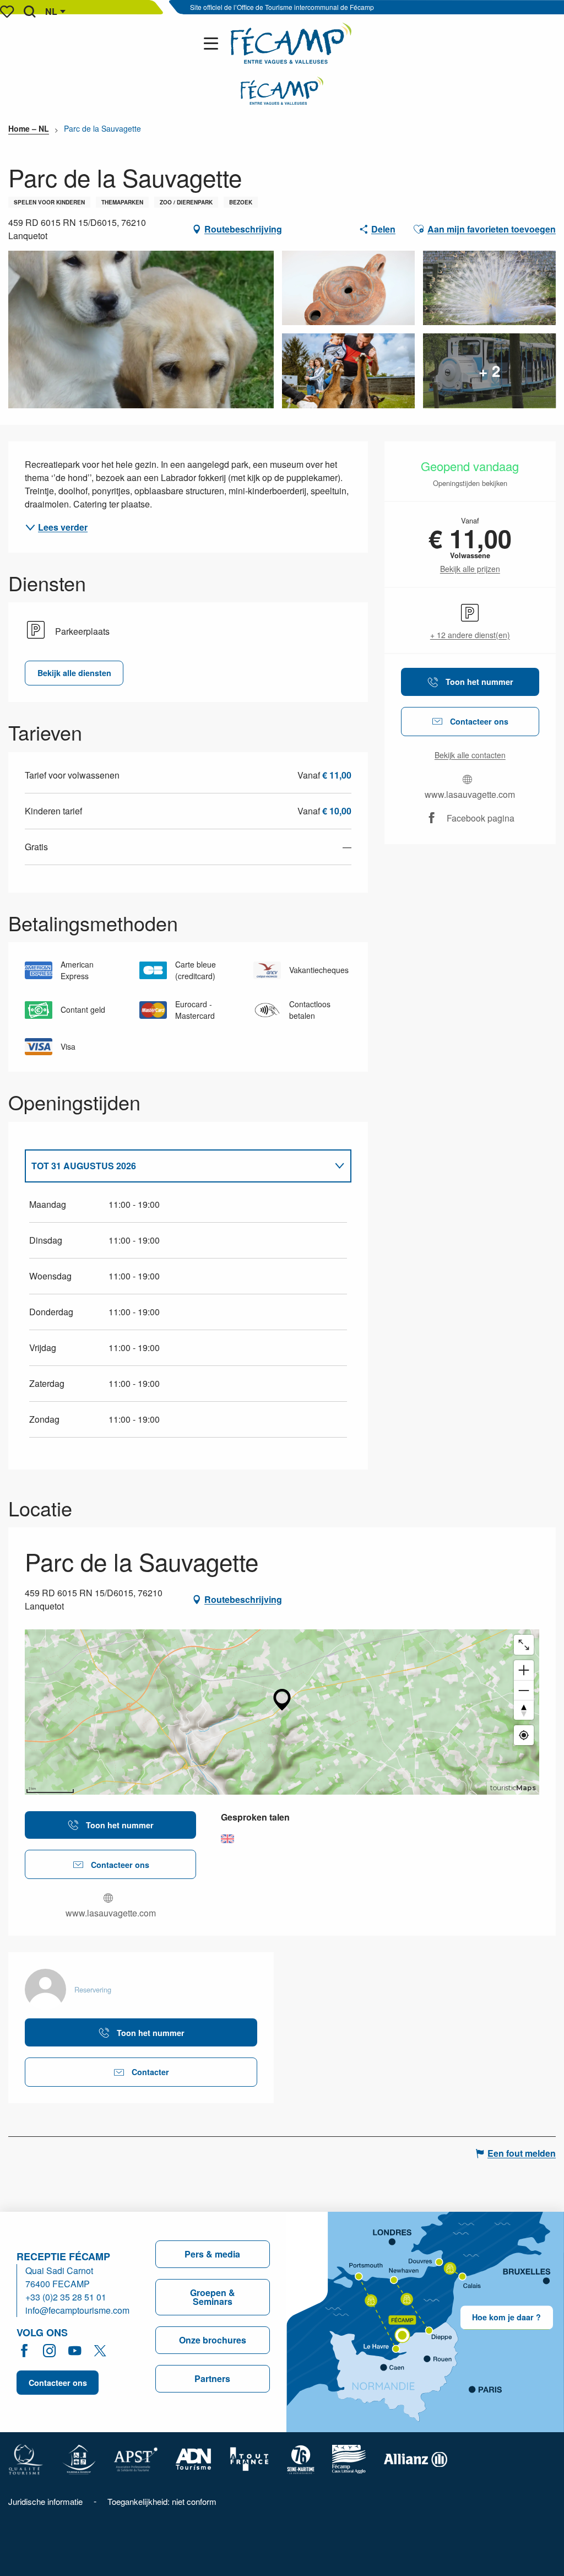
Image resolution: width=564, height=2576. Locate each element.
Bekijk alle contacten (470, 755)
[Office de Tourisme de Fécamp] (291, 43)
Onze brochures (213, 2340)
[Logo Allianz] (416, 2458)
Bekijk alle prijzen (470, 569)
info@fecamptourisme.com (77, 2310)
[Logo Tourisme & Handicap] (79, 2458)
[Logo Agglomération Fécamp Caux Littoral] (349, 2458)
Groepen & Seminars (213, 2297)
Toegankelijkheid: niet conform (162, 2501)
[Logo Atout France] (250, 2458)
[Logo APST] (136, 2458)
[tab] (177, 1166)
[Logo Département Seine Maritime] (301, 2458)
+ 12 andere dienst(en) (470, 635)
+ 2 (490, 371)
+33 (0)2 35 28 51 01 (66, 2297)
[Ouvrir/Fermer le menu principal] (213, 44)
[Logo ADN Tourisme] (194, 2458)
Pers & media (212, 2254)
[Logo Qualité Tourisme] (26, 2458)
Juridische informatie (45, 2501)
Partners (212, 2378)
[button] (29, 12)
